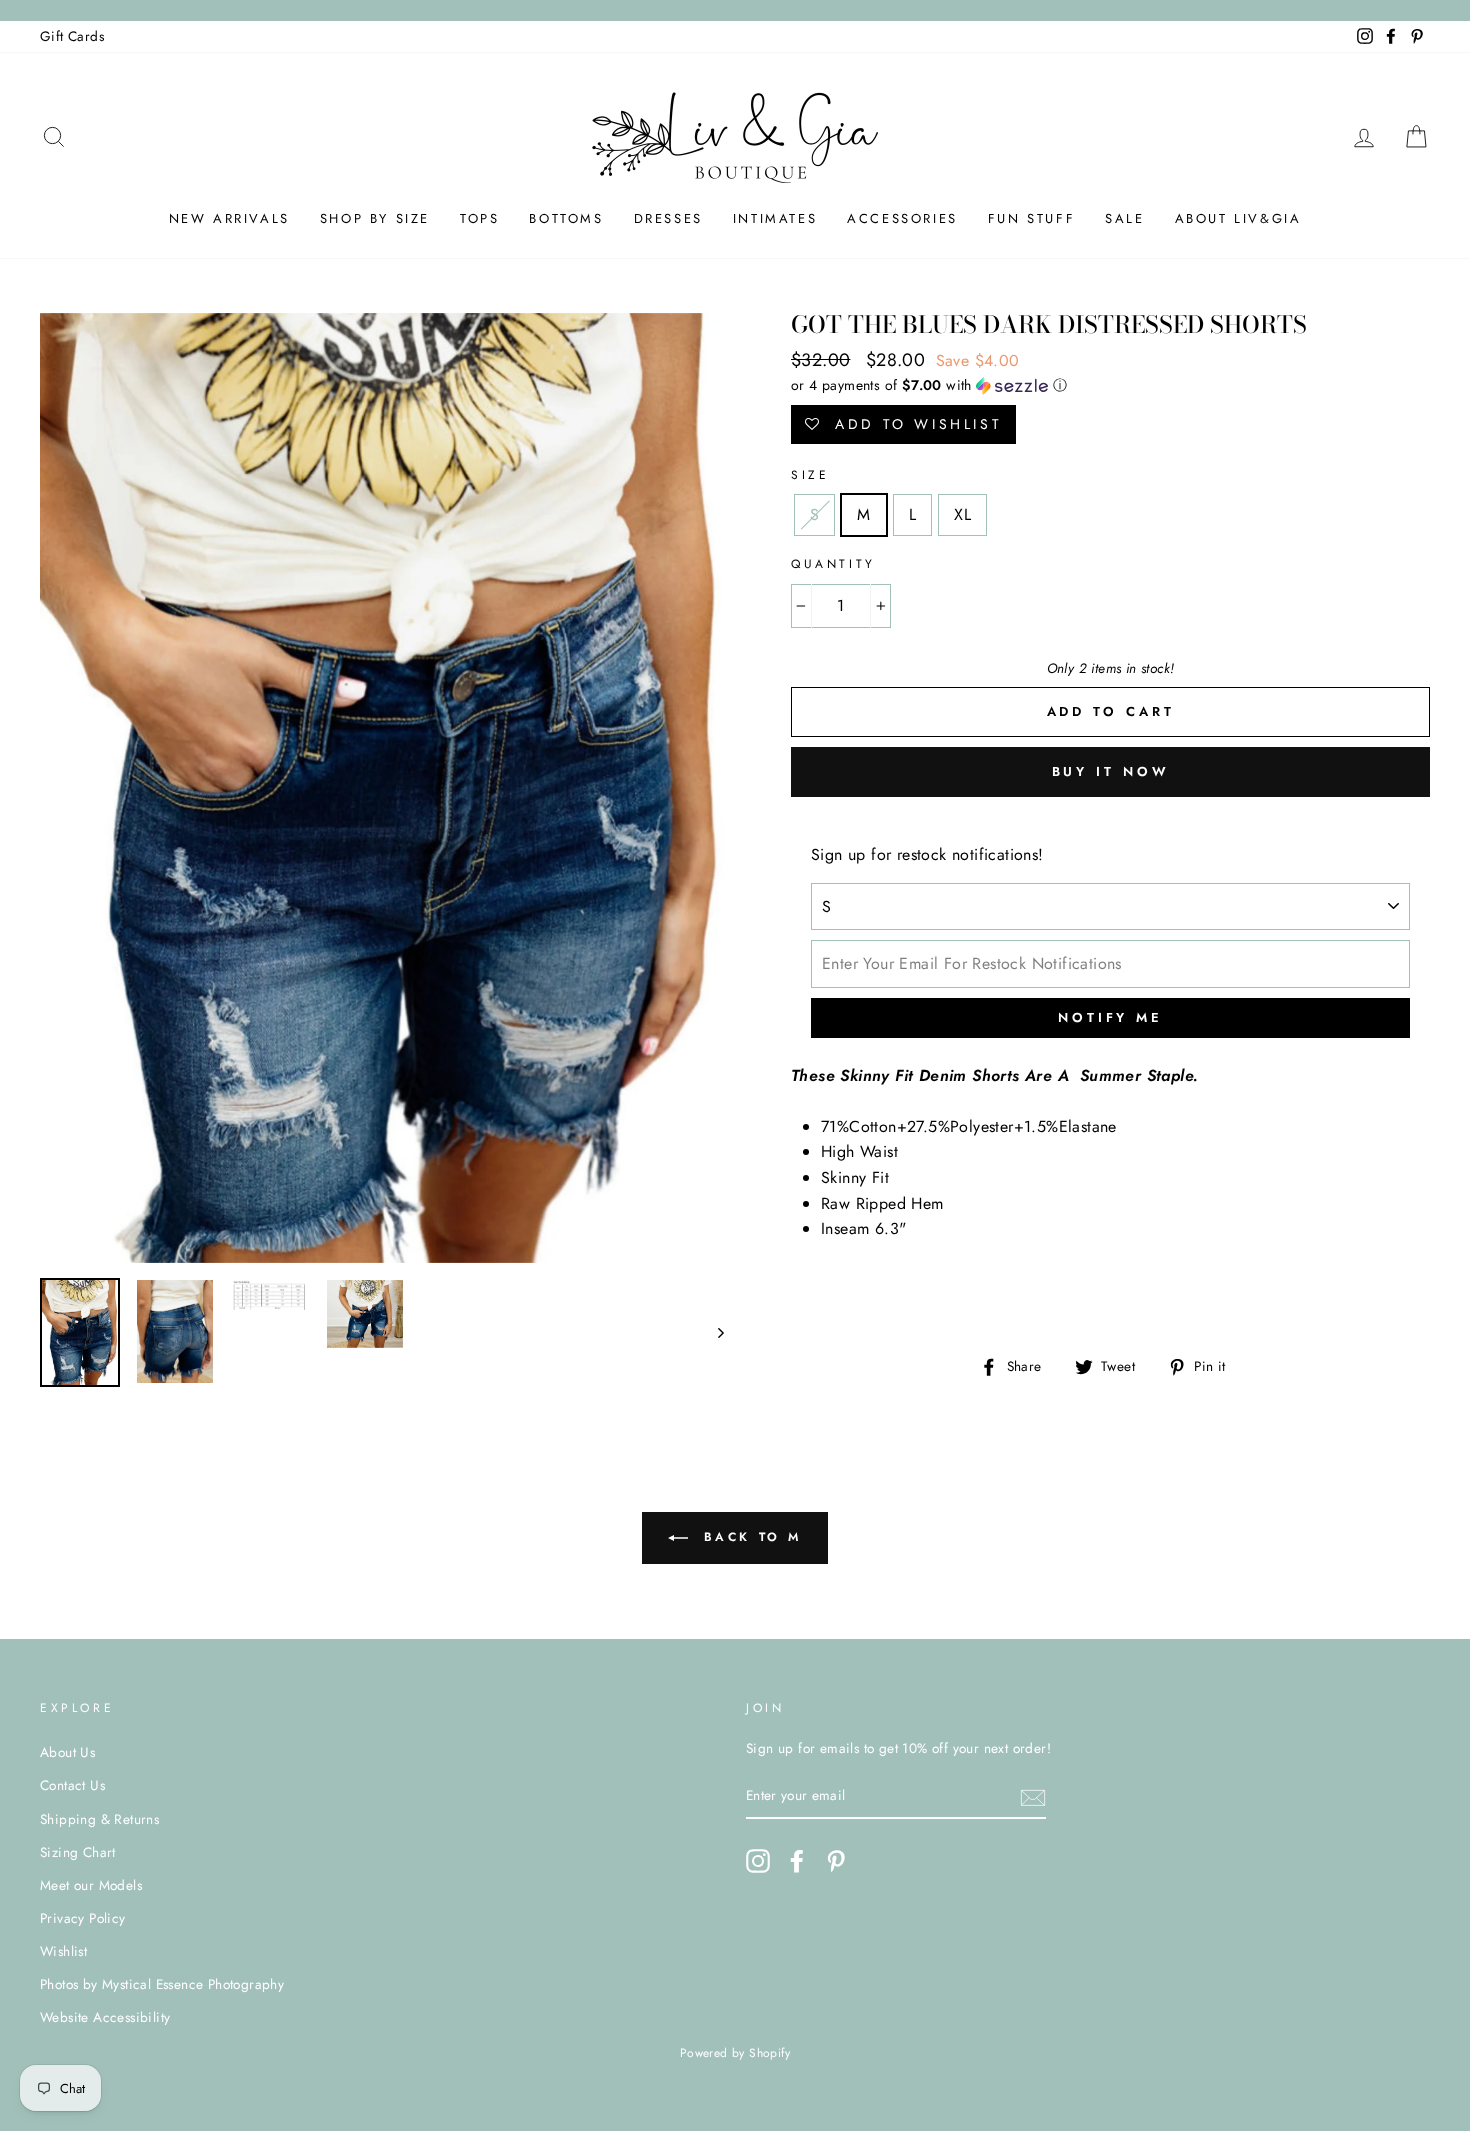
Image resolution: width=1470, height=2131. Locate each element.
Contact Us (72, 1785)
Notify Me (1110, 1017)
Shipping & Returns (99, 1819)
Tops (479, 218)
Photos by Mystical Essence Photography (162, 1984)
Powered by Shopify (735, 2053)
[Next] (711, 1333)
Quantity (833, 564)
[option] (382, 788)
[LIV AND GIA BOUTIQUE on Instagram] (758, 1861)
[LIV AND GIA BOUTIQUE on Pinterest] (836, 1861)
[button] (1110, 385)
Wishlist (63, 1951)
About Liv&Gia (1238, 218)
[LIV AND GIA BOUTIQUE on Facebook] (797, 1861)
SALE (1124, 218)
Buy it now (1111, 771)
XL (962, 514)
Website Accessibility (105, 2017)
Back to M (749, 1537)
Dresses (668, 218)
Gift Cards (72, 36)
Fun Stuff (1031, 218)
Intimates (775, 218)
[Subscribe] (1033, 1797)
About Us (67, 1752)
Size (810, 475)
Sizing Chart (78, 1852)
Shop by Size (375, 218)
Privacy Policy (83, 1918)
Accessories (902, 218)
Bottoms (566, 218)
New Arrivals (229, 218)
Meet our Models (91, 1885)
